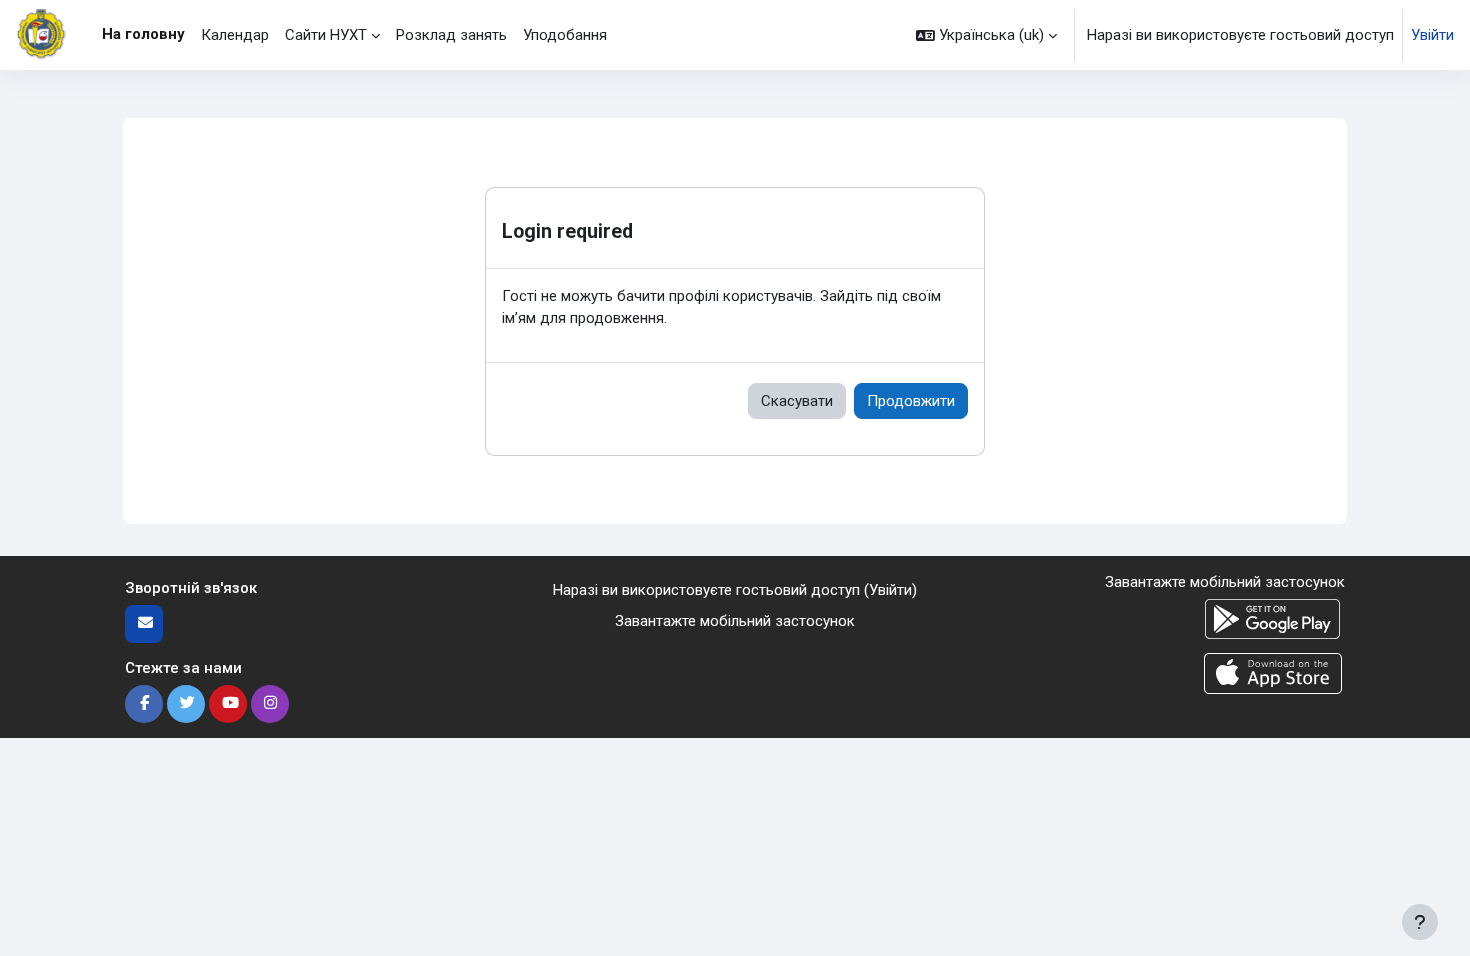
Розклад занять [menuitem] (451, 35)
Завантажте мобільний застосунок (735, 621)
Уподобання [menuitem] (565, 35)
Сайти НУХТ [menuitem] (326, 35)
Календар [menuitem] (235, 35)
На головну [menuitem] (143, 34)
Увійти (1432, 35)
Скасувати (797, 401)
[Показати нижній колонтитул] (1420, 922)
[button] (986, 35)
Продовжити (911, 401)
